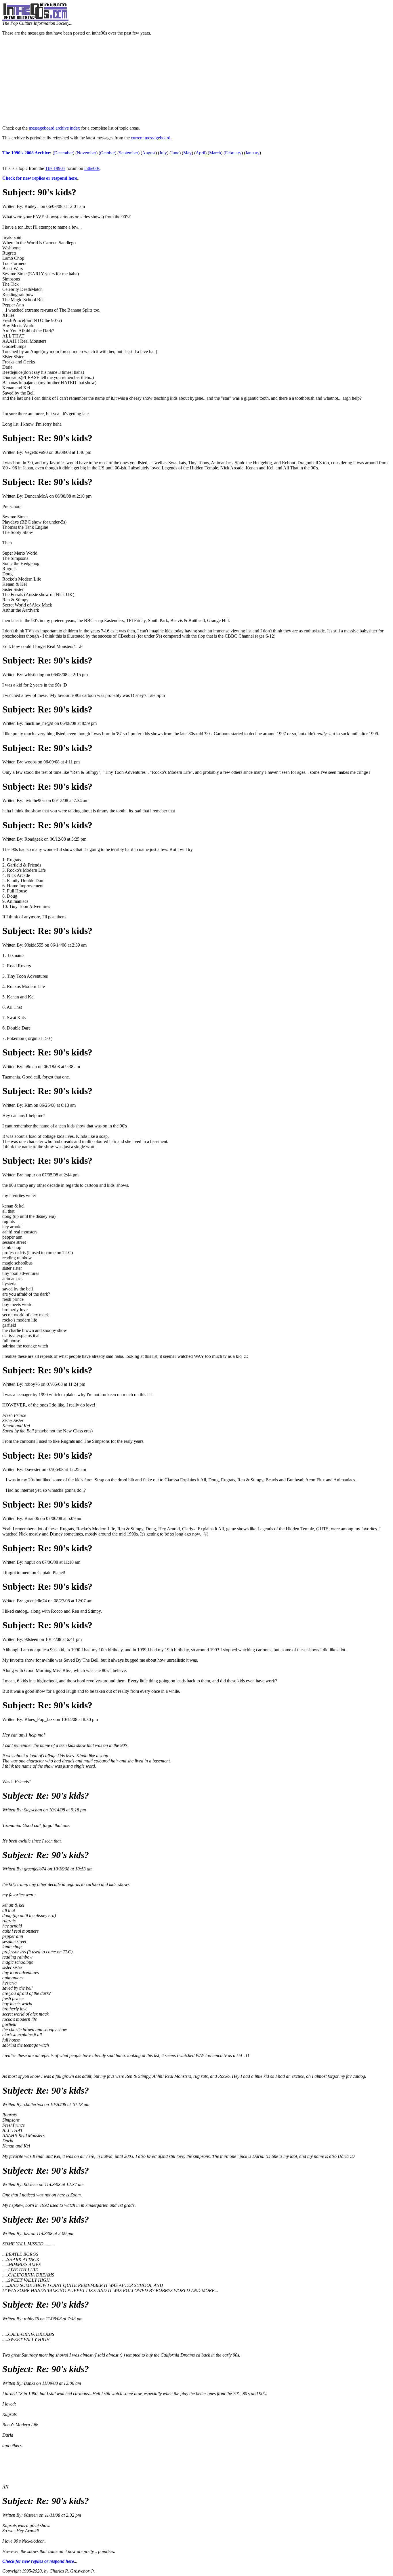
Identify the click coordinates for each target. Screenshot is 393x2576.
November (86, 153)
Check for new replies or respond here (40, 178)
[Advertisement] (197, 81)
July (163, 153)
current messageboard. (151, 138)
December (63, 153)
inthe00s (92, 168)
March (215, 153)
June (175, 153)
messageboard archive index (54, 128)
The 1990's (55, 168)
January (252, 153)
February (233, 153)
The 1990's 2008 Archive (26, 153)
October (107, 153)
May (187, 153)
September (128, 153)
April (200, 153)
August (149, 153)
